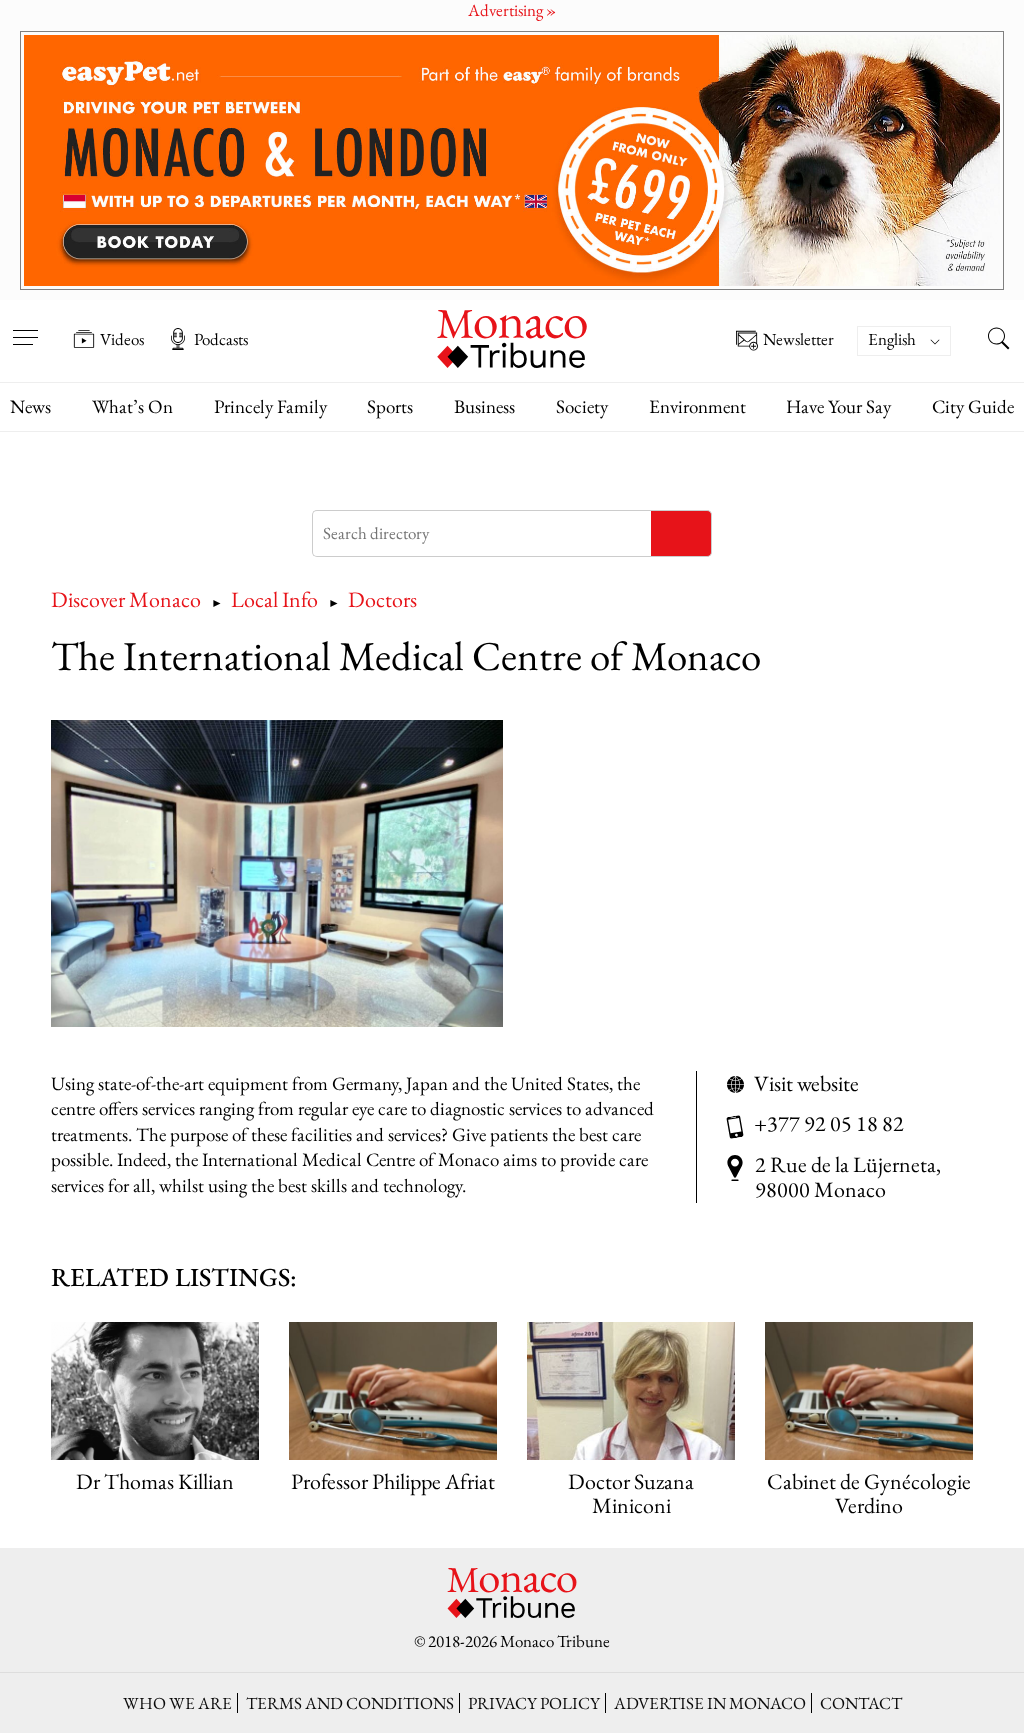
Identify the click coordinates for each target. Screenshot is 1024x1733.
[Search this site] (999, 341)
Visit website (806, 1084)
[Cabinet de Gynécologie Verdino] (868, 1391)
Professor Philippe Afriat (393, 1481)
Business (484, 406)
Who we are (177, 1703)
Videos (122, 339)
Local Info (274, 599)
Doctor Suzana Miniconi (631, 1493)
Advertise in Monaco (710, 1703)
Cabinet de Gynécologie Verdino (869, 1493)
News (30, 406)
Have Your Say (838, 406)
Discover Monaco (126, 599)
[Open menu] (25, 325)
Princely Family (270, 406)
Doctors (382, 599)
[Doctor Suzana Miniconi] (630, 1391)
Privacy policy (534, 1703)
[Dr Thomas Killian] (154, 1391)
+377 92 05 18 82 (829, 1124)
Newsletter (798, 340)
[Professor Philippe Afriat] (392, 1391)
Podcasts (221, 339)
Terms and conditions (350, 1703)
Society (582, 406)
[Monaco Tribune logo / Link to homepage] (512, 336)
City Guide (973, 406)
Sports (390, 406)
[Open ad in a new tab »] (512, 160)
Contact (861, 1703)
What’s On (132, 406)
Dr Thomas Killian (155, 1481)
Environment (697, 406)
